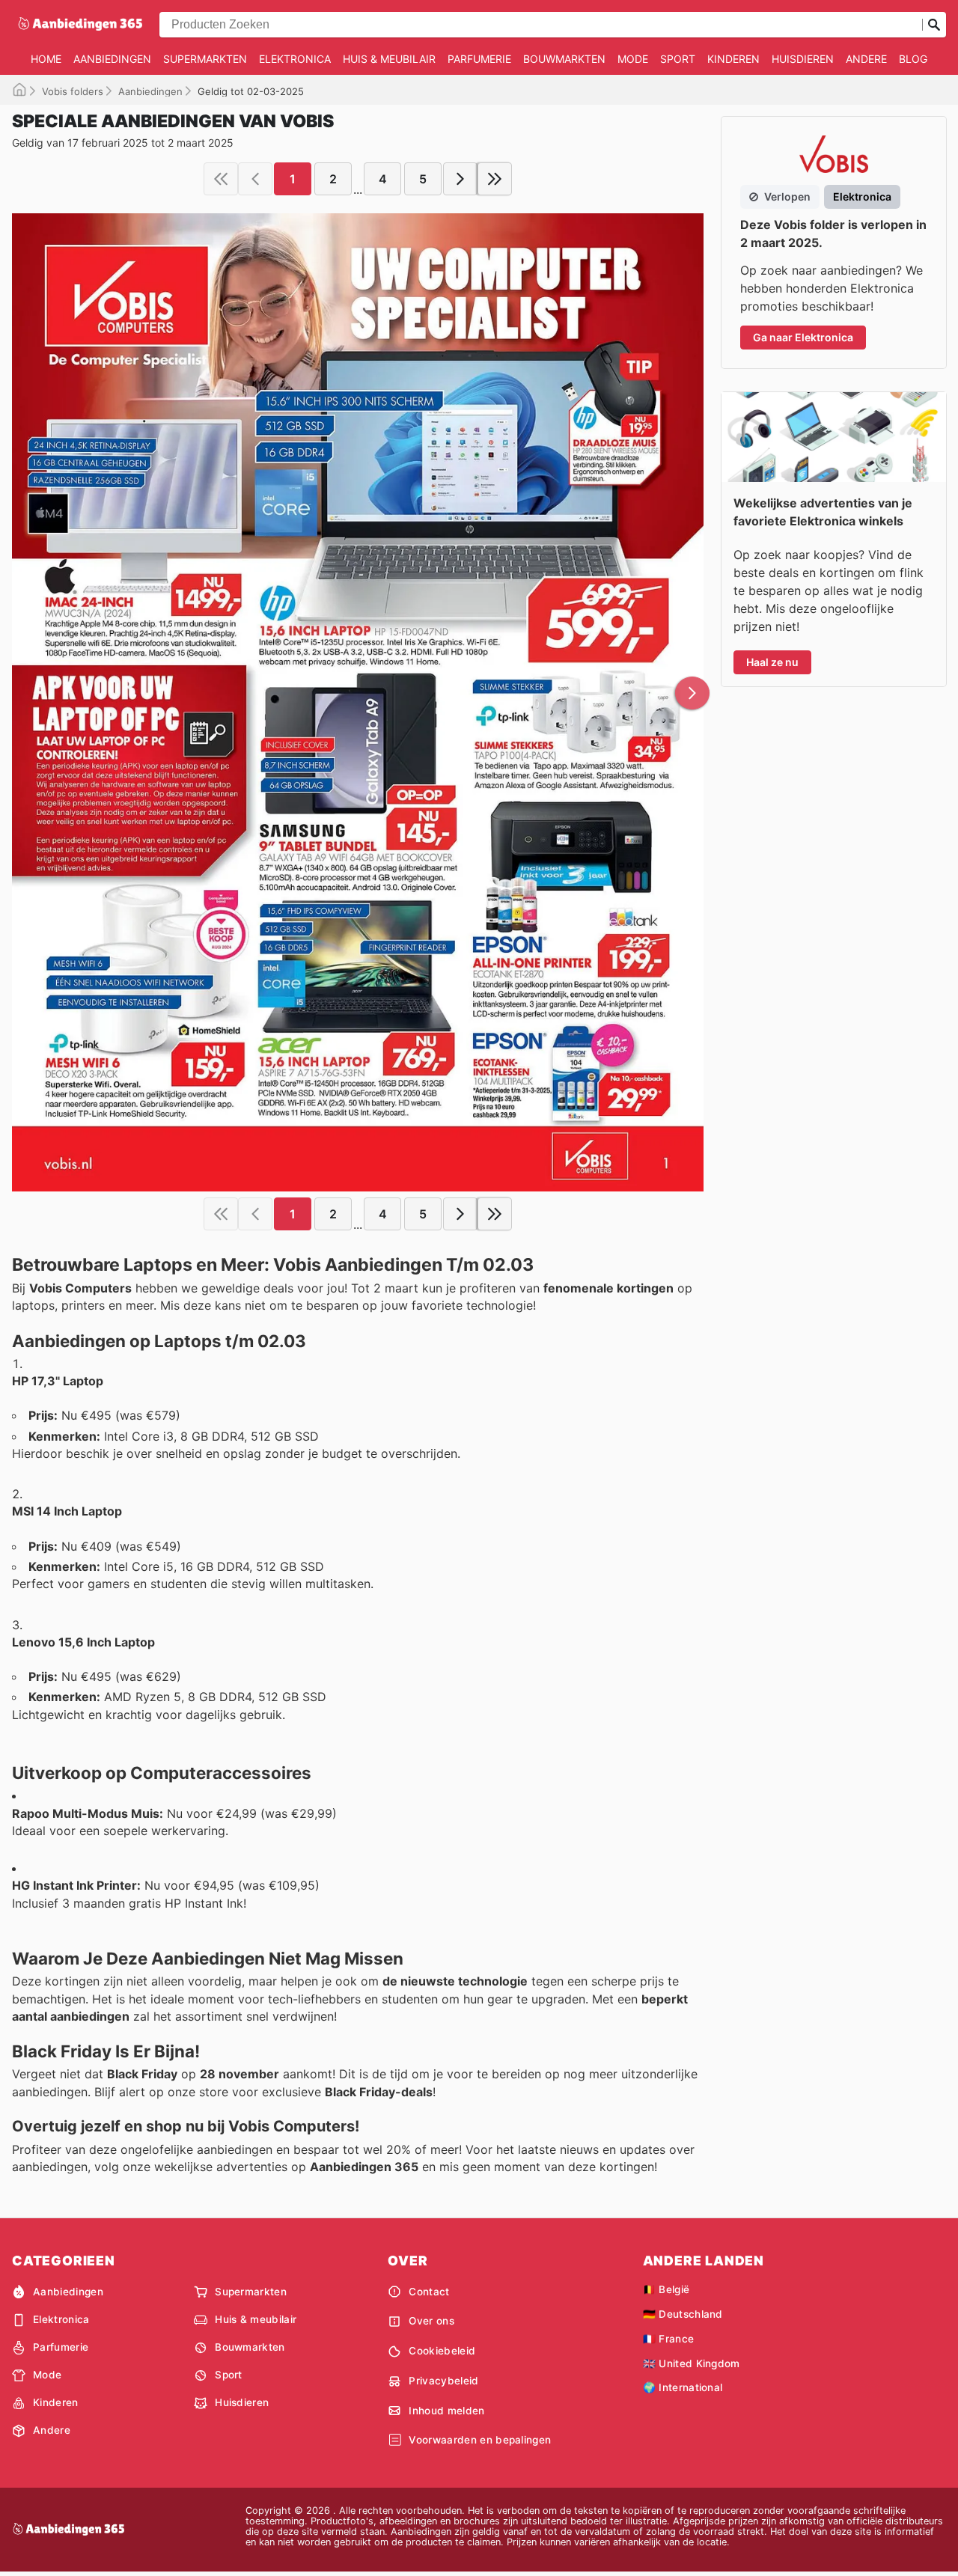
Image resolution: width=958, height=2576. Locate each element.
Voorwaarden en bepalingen (480, 2440)
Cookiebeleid (442, 2351)
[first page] (221, 179)
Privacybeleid (443, 2381)
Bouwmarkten (564, 59)
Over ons (431, 2321)
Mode (633, 59)
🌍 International (683, 2387)
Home (46, 59)
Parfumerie (479, 59)
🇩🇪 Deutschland (683, 2314)
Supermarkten (205, 59)
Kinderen (733, 59)
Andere (866, 59)
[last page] (495, 179)
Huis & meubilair (389, 59)
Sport (678, 59)
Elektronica (295, 59)
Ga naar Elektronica (803, 337)
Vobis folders (73, 91)
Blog (913, 59)
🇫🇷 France (669, 2339)
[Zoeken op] (934, 25)
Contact (429, 2292)
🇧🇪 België (666, 2289)
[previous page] (255, 179)
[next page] (460, 179)
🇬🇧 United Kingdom (692, 2363)
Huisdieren (803, 59)
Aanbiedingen (112, 59)
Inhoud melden (446, 2411)
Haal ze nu (772, 662)
